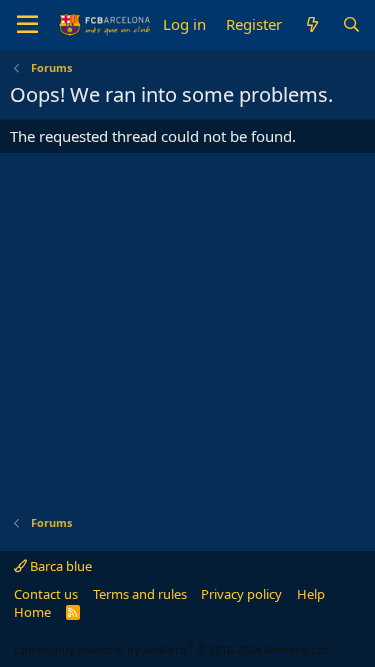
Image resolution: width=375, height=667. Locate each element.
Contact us (46, 594)
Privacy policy (241, 594)
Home (32, 612)
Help (311, 594)
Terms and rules (140, 594)
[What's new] (311, 24)
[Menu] (27, 25)
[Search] (351, 24)
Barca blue (59, 566)
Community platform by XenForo (172, 649)
